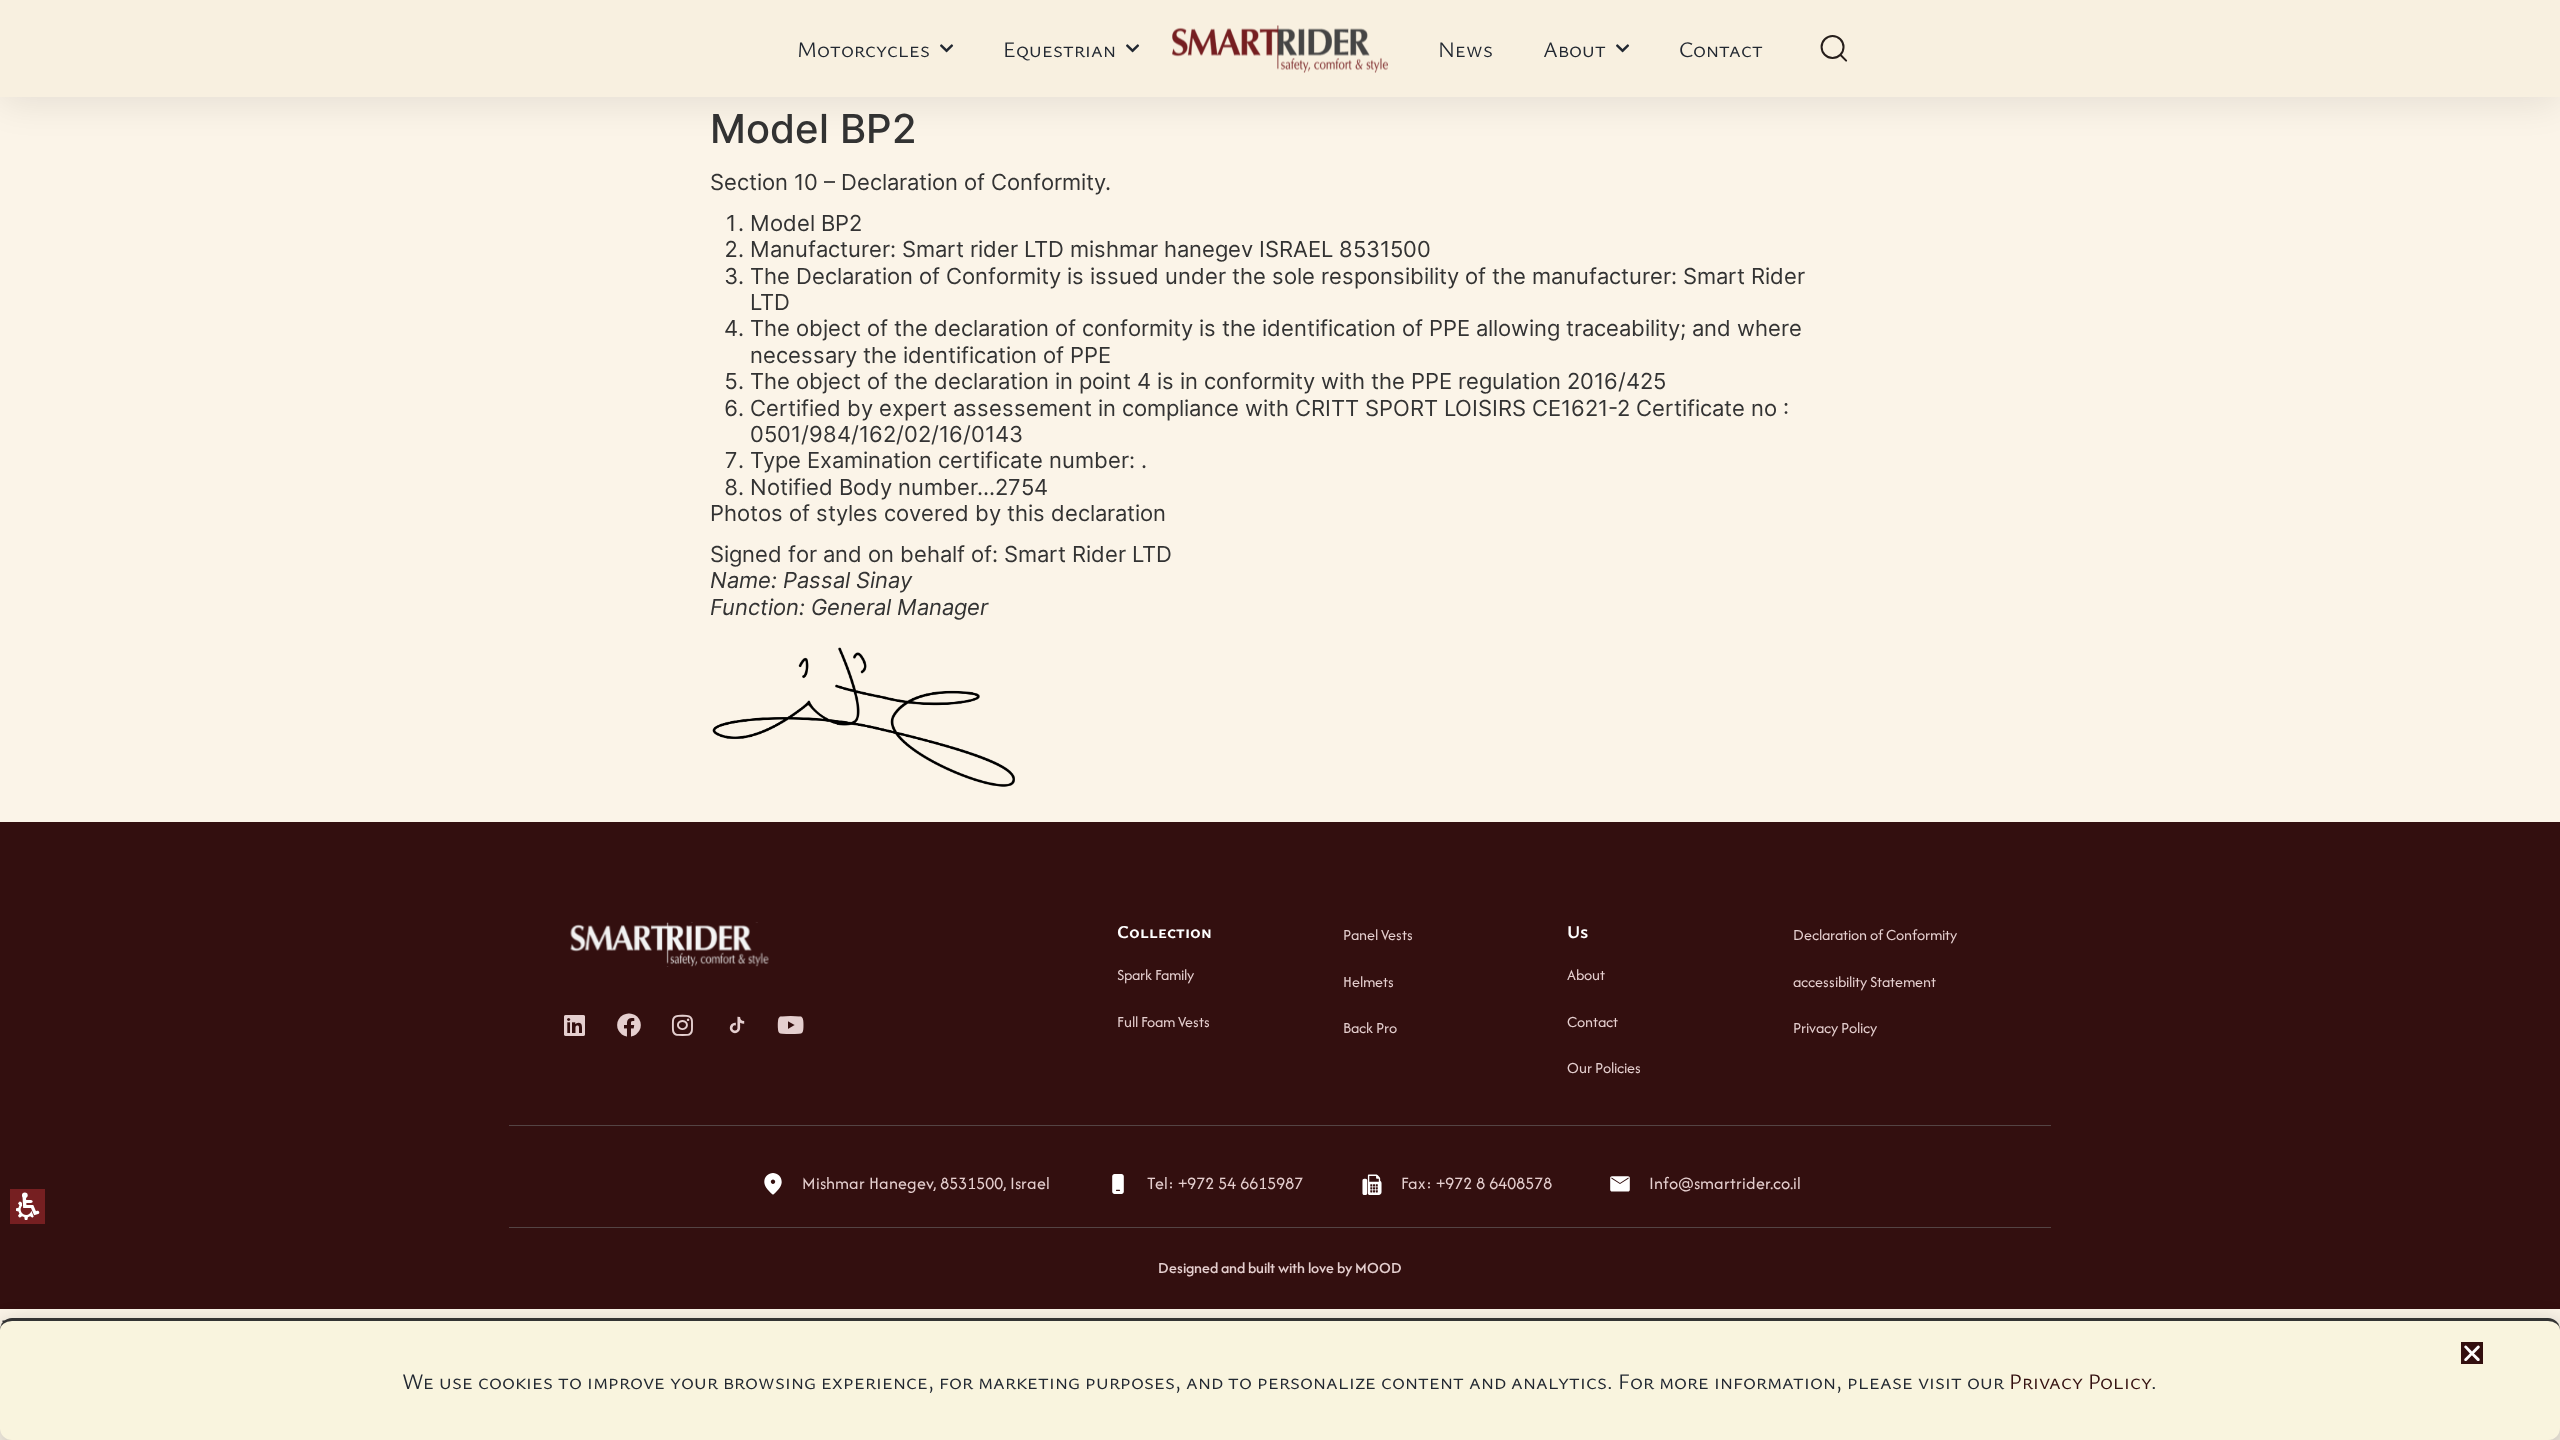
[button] (2472, 1353)
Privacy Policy (2080, 1380)
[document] (1280, 720)
